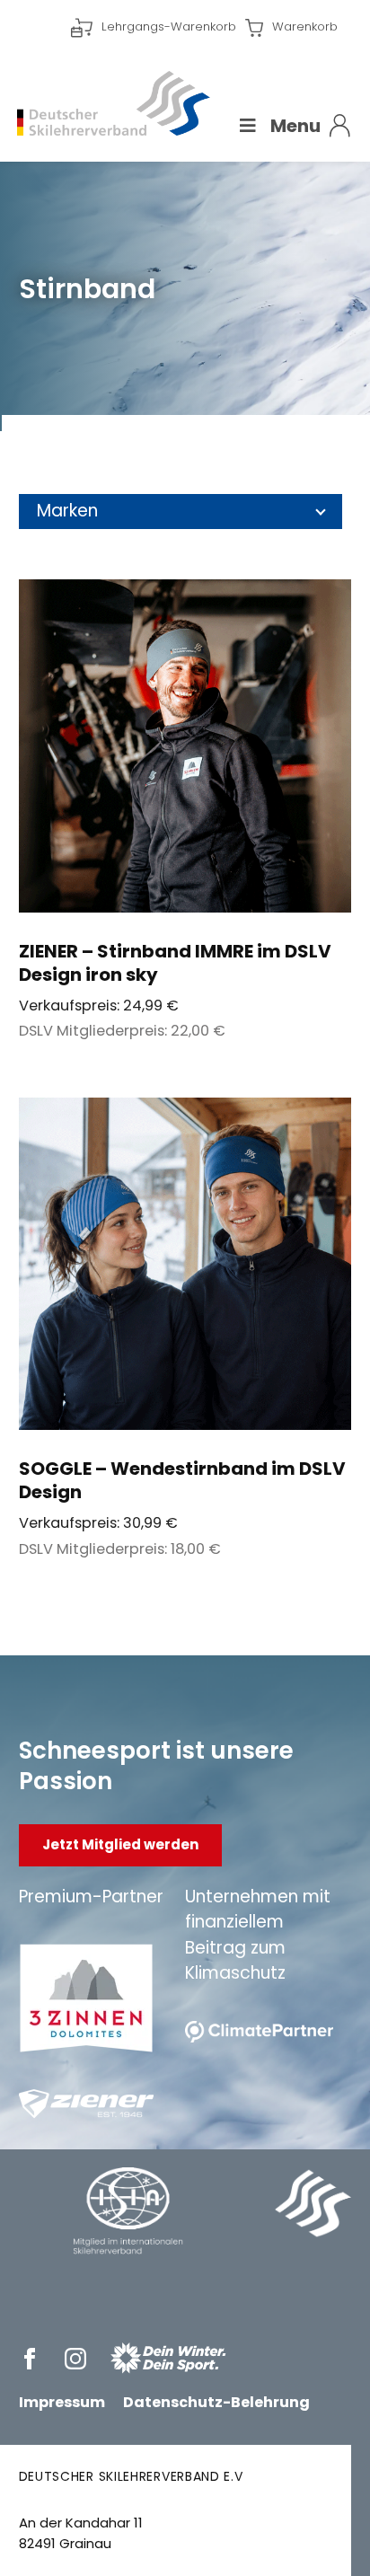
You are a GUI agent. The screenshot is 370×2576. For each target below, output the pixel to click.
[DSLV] (114, 103)
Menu (295, 126)
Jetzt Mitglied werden (120, 1844)
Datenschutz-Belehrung (216, 2402)
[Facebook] (33, 2359)
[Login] (340, 126)
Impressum (62, 2402)
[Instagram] (79, 2359)
